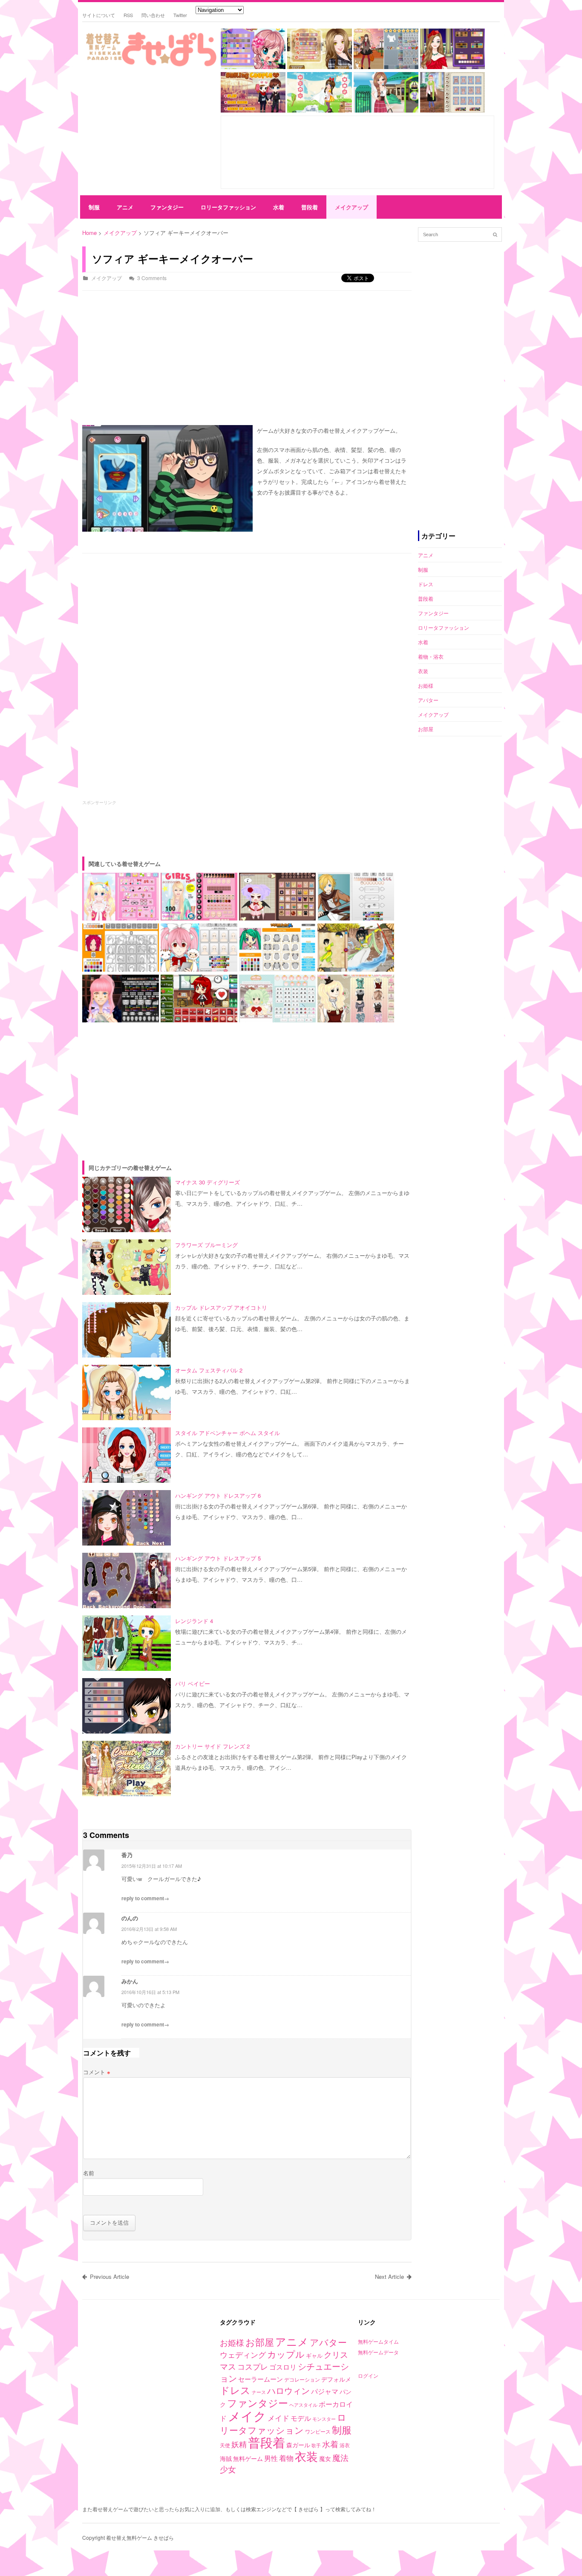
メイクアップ (352, 207)
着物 (286, 2458)
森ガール (298, 2445)
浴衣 (345, 2445)
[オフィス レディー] (320, 67)
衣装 (423, 671)
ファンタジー (167, 207)
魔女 (325, 2458)
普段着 (310, 207)
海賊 (226, 2458)
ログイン (368, 2375)
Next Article (389, 2276)
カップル (286, 2354)
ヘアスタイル (303, 2405)
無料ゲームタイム (378, 2341)
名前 (89, 2173)
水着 (279, 207)
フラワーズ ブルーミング (206, 1245)
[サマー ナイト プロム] (452, 67)
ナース (259, 2392)
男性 (271, 2458)
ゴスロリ (283, 2367)
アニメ (125, 207)
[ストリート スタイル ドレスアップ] (452, 110)
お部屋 (426, 729)
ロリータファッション (228, 207)
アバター (428, 700)
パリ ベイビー (193, 1683)
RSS (128, 15)
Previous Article (109, 2276)
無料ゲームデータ (378, 2352)
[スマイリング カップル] (253, 110)
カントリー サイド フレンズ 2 (212, 1746)
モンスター (324, 2419)
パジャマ (325, 2391)
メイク (247, 2415)
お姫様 (426, 685)
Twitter (180, 15)
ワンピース (318, 2431)
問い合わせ (153, 15)
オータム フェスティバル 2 (209, 1370)
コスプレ (253, 2366)
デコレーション (302, 2379)
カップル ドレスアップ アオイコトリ (221, 1307)
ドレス (426, 584)
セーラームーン (261, 2379)
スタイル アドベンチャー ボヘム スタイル (228, 1433)
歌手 (316, 2445)
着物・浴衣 (431, 656)
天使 (225, 2445)
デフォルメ (336, 2379)
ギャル (314, 2355)
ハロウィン (288, 2390)
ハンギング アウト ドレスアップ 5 (218, 1558)
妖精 (239, 2444)
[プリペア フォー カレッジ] (386, 110)
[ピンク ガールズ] (253, 67)
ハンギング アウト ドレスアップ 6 (218, 1495)
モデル (301, 2418)
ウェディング (243, 2354)
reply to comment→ (145, 1898)
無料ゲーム (248, 2458)
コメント (97, 2072)
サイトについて (99, 15)
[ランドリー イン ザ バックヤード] (320, 110)
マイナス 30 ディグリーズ (207, 1182)
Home (89, 233)
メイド (278, 2418)
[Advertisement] (148, 133)
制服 (94, 207)
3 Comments (152, 278)
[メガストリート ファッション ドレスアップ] (386, 67)
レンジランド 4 (194, 1621)
